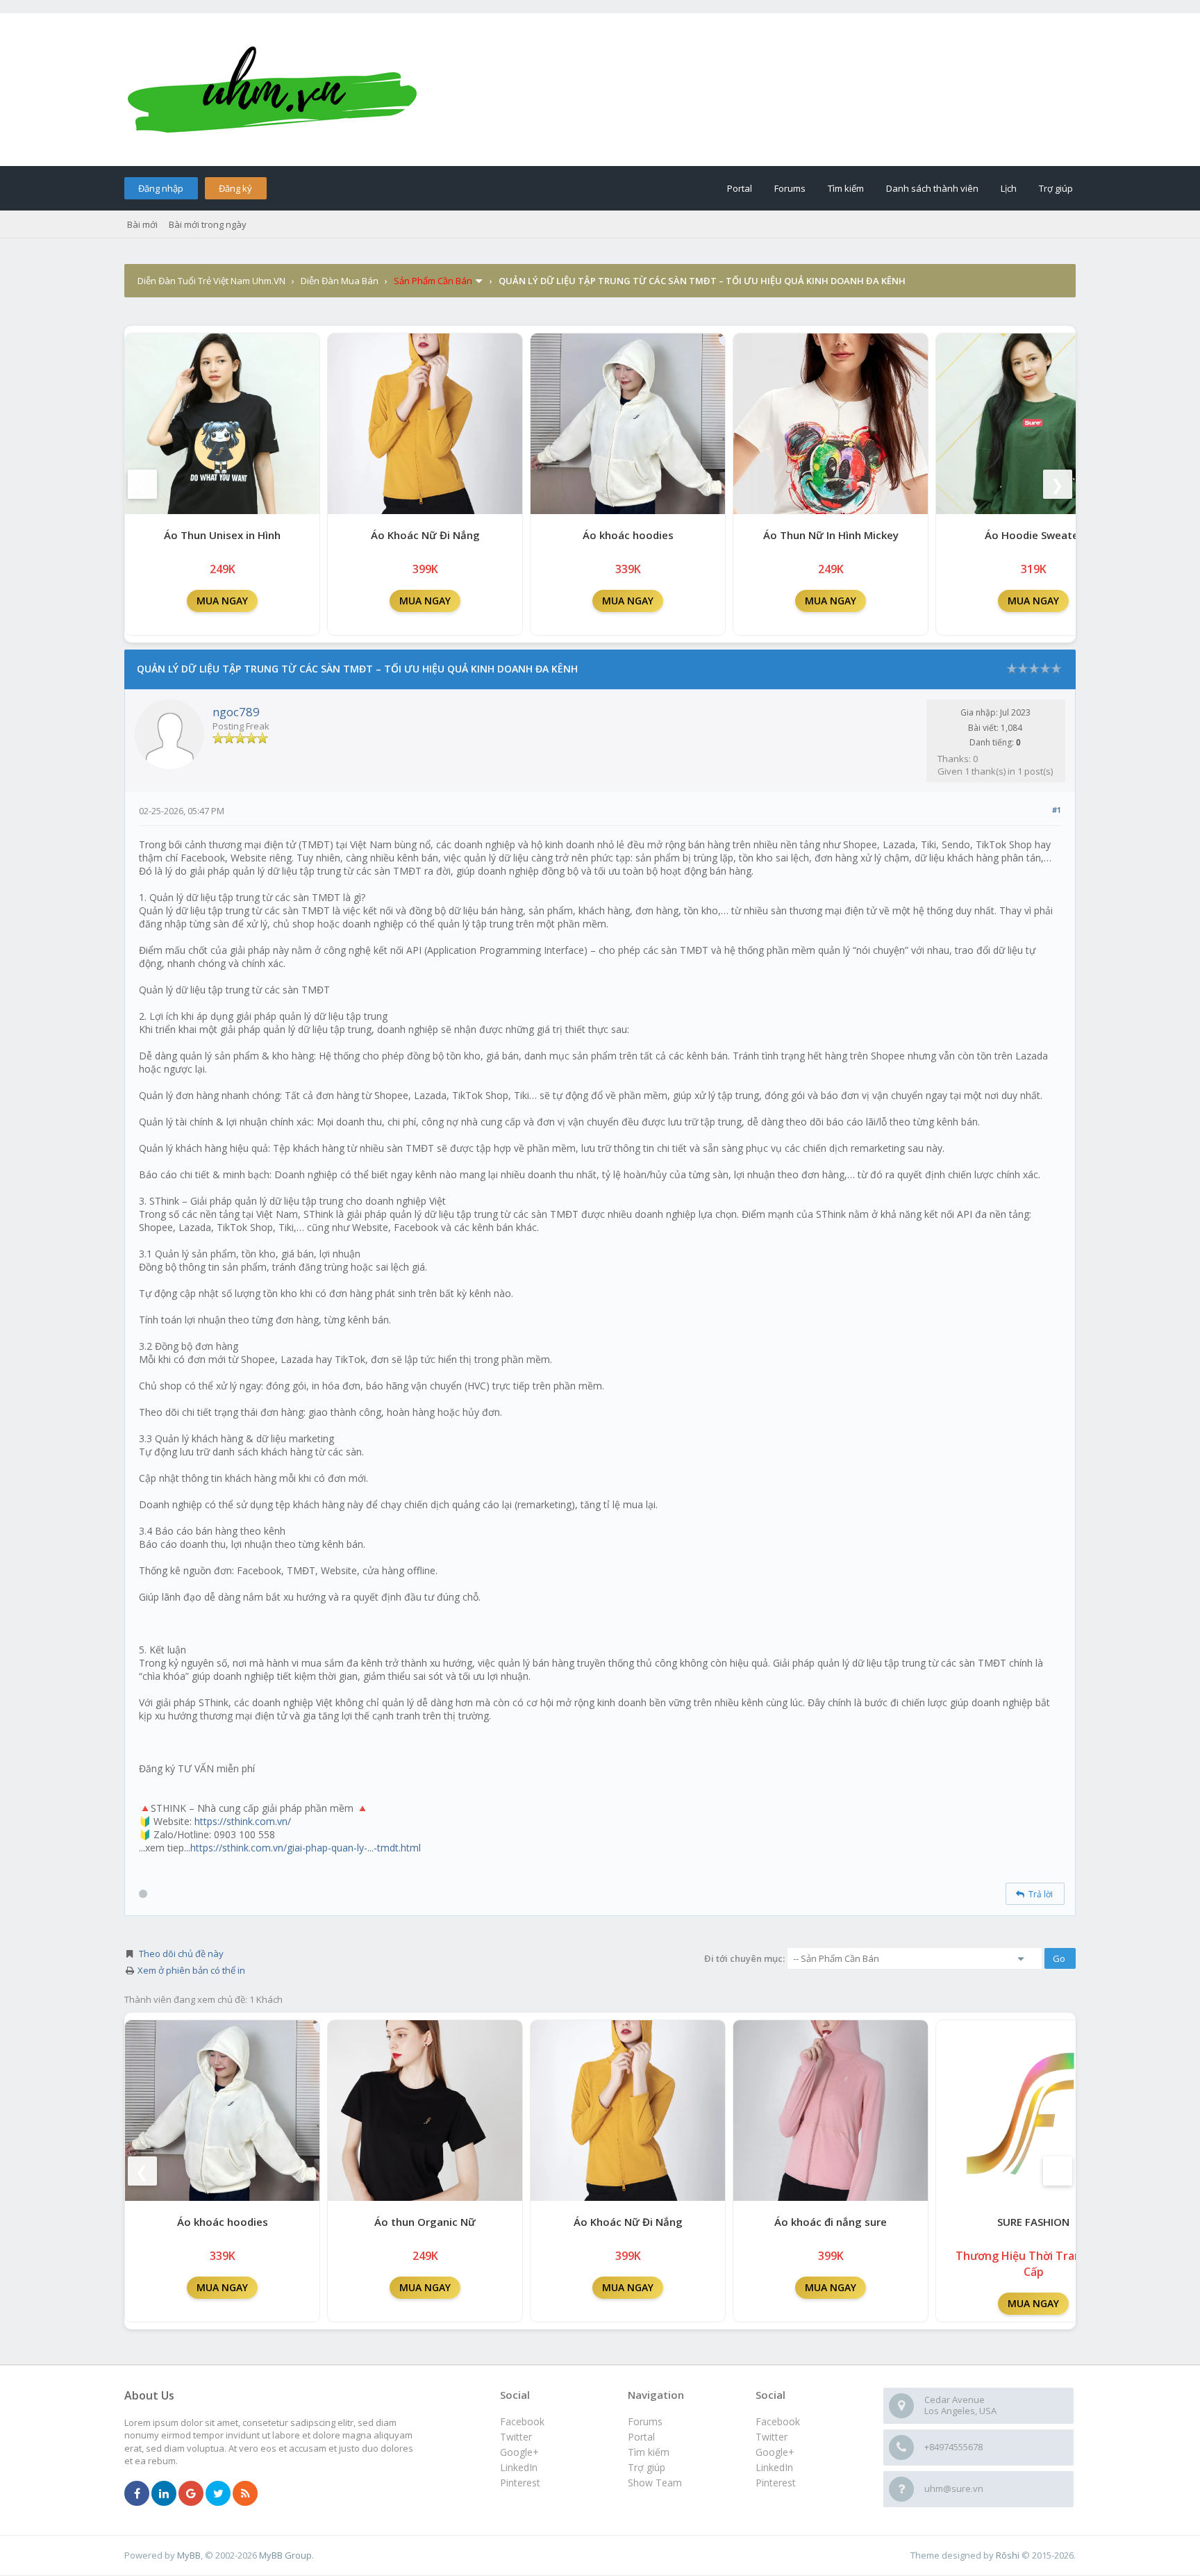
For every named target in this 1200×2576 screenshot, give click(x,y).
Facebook (778, 2421)
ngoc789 (236, 712)
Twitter (772, 2437)
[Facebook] (137, 2494)
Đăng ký (235, 188)
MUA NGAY (222, 601)
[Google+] (191, 2494)
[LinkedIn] (164, 2494)
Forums (790, 188)
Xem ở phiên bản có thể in (191, 1970)
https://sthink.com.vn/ (243, 1821)
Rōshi (1008, 2555)
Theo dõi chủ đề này (181, 1954)
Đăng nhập (161, 188)
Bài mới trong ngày (208, 224)
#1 (1057, 810)
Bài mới (142, 224)
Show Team (655, 2483)
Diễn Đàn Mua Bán (340, 281)
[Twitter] (218, 2494)
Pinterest (776, 2483)
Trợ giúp (1056, 188)
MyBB (189, 2555)
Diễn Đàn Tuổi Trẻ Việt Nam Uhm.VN (211, 281)
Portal (740, 188)
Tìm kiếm (846, 188)
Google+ (775, 2452)
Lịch (1009, 188)
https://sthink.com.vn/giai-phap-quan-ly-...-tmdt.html (306, 1848)
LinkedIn (774, 2467)
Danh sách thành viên (932, 188)
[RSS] (245, 2494)
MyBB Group (285, 2555)
